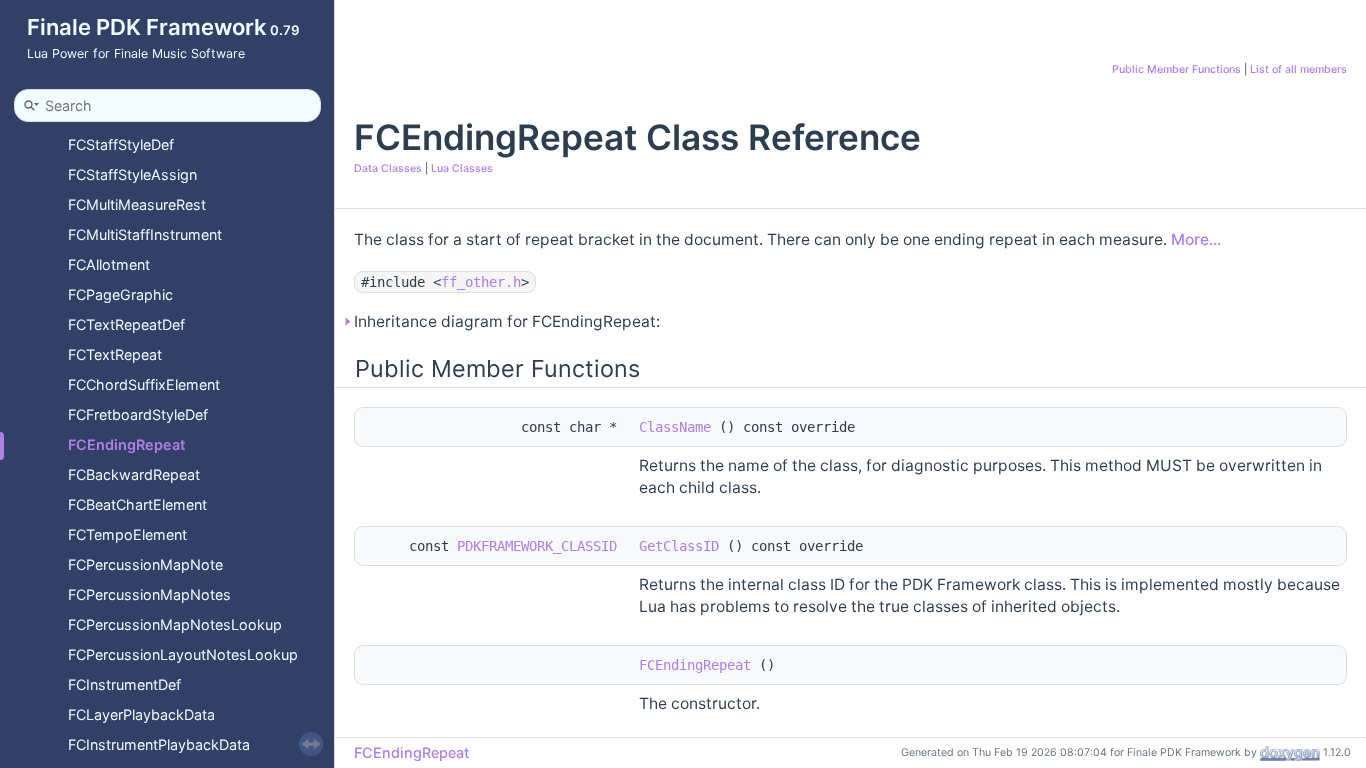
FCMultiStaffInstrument (145, 234)
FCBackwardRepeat (134, 474)
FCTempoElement (127, 534)
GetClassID (679, 546)
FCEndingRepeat (126, 444)
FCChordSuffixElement (144, 384)
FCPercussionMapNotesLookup (175, 624)
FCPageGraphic (120, 294)
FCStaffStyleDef (121, 144)
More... (1196, 239)
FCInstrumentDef (124, 684)
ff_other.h (481, 282)
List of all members (1298, 69)
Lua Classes (462, 168)
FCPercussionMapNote (145, 564)
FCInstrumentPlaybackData (159, 744)
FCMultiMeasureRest (137, 204)
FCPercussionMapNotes (149, 594)
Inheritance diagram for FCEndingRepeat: (507, 321)
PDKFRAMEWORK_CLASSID (537, 546)
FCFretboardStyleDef (138, 414)
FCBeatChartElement (137, 504)
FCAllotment (109, 264)
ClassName (675, 427)
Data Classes (388, 168)
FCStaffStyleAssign (132, 174)
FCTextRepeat (115, 354)
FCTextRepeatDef (126, 324)
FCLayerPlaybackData (141, 714)
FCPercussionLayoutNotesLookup (183, 654)
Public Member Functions (1176, 69)
